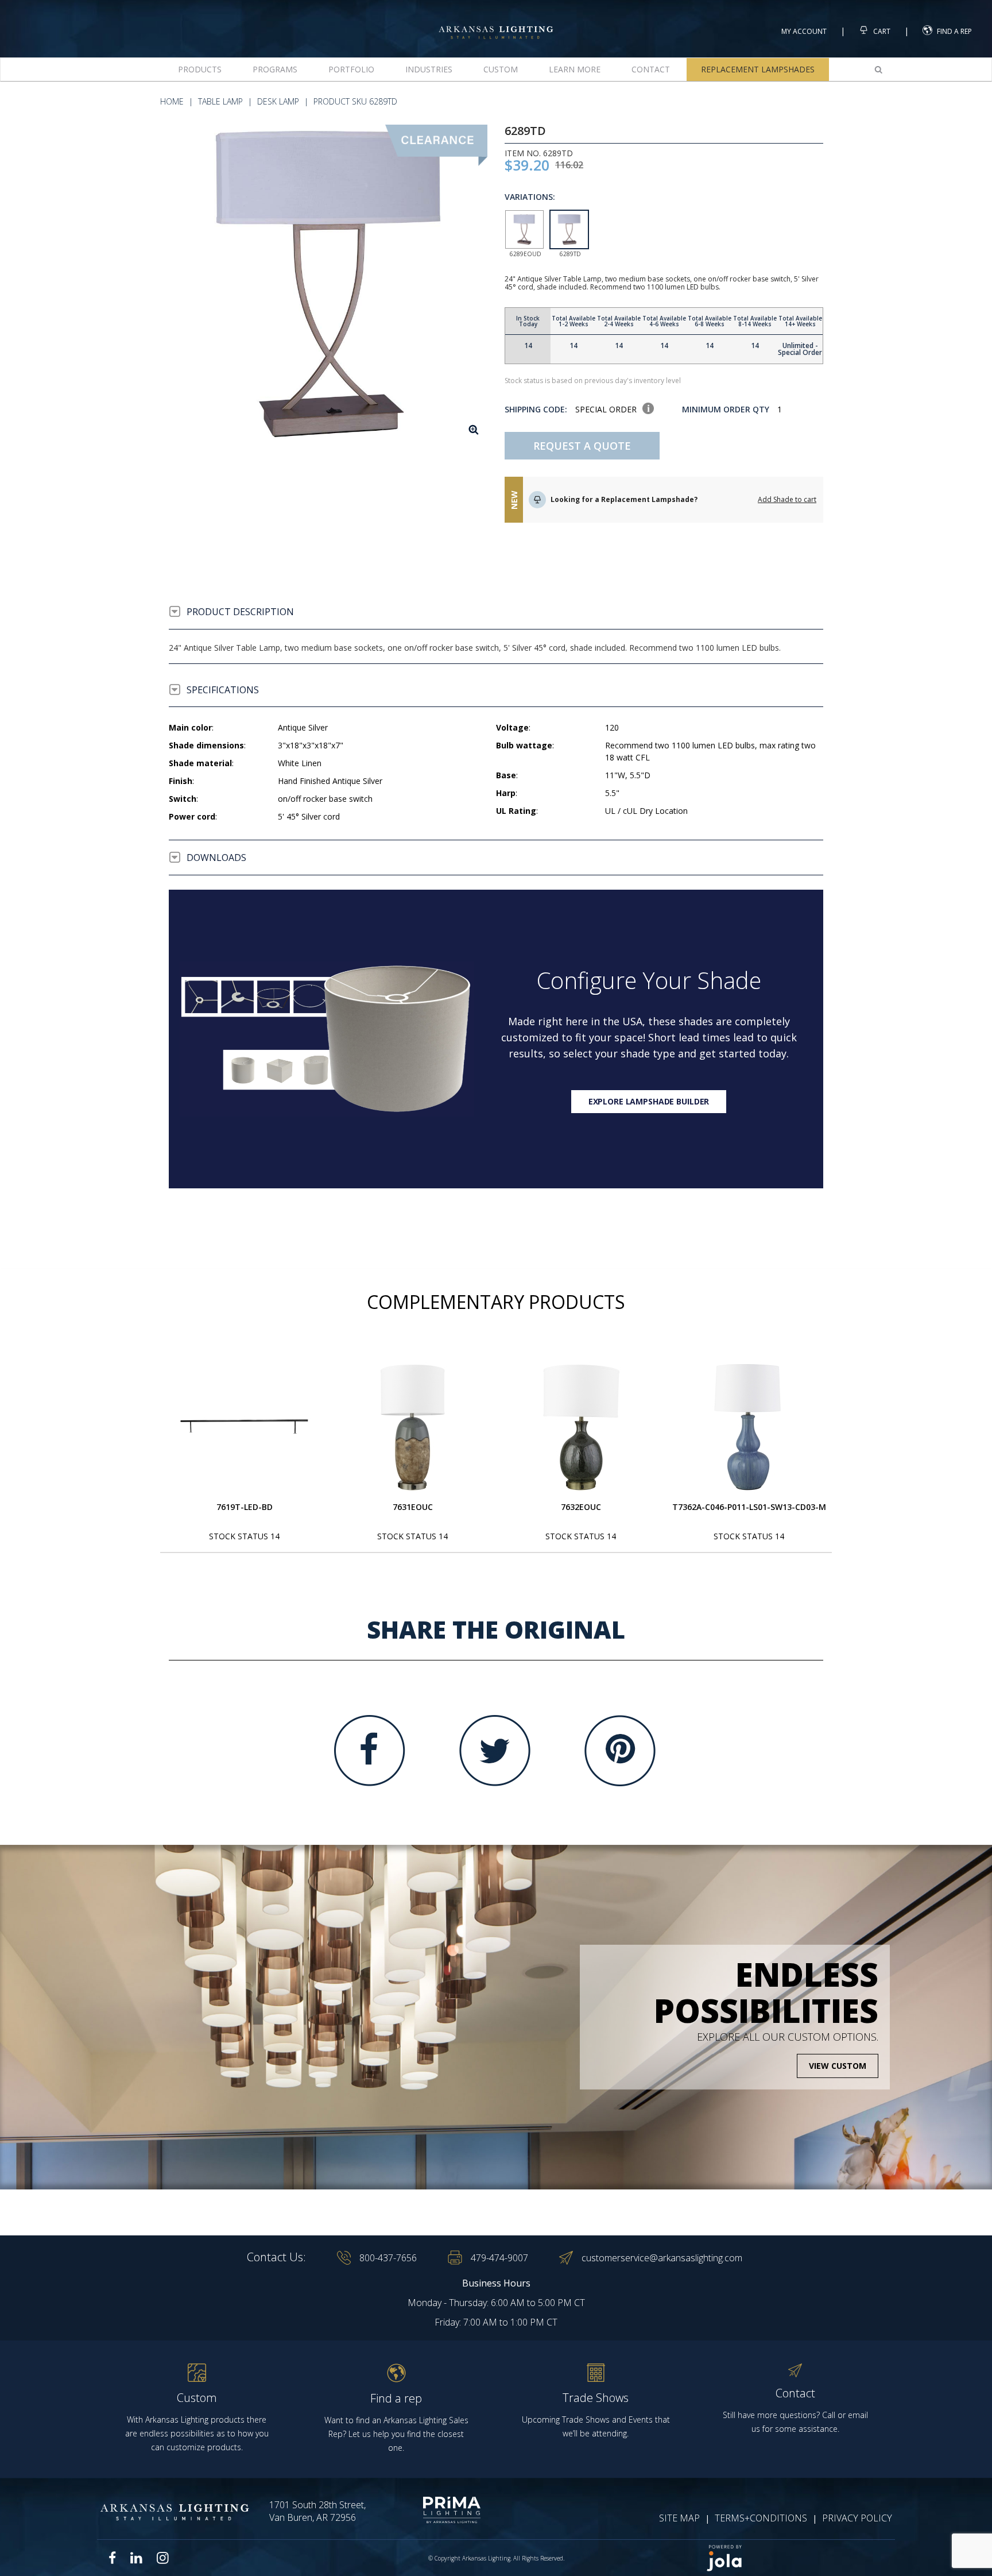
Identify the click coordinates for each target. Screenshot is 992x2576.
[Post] (245, 1427)
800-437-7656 (388, 2258)
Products (200, 69)
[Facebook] (370, 1751)
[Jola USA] (796, 2558)
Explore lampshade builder (649, 1101)
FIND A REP (954, 31)
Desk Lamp (278, 101)
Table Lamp (220, 101)
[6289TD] (328, 284)
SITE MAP (679, 2518)
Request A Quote (582, 446)
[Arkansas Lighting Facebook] (113, 2558)
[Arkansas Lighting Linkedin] (136, 2558)
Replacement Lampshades (758, 69)
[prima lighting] (431, 2510)
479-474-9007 (499, 2258)
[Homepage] (496, 22)
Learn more (575, 69)
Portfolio (351, 69)
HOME (172, 101)
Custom (501, 69)
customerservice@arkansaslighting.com (662, 2258)
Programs (275, 69)
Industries (429, 69)
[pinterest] (620, 1751)
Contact (651, 69)
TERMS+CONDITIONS (761, 2518)
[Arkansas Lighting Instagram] (162, 2558)
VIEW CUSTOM (838, 2066)
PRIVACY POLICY (857, 2518)
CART (881, 31)
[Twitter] (495, 1751)
